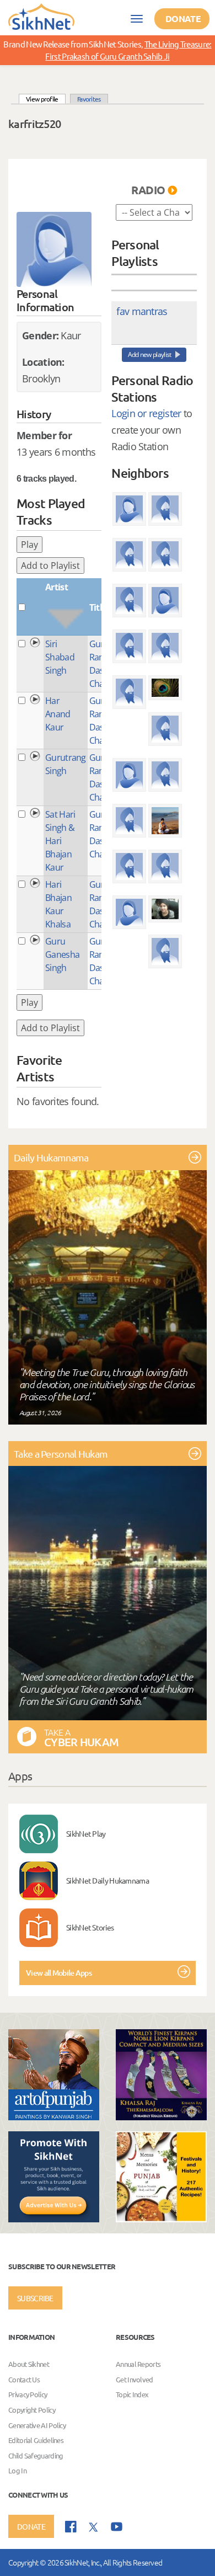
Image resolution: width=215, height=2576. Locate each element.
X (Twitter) (94, 2527)
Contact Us (24, 2379)
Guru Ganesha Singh (62, 954)
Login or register (146, 413)
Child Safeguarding (36, 2455)
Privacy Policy (28, 2395)
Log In (17, 2471)
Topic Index (132, 2395)
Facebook (71, 2527)
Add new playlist (150, 354)
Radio (148, 190)
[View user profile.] (54, 249)
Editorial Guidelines (36, 2441)
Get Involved (135, 2379)
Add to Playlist (50, 566)
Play (29, 545)
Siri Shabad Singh (60, 657)
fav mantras (142, 311)
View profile (46, 98)
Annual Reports (138, 2364)
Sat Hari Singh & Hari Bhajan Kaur (60, 841)
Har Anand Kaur (58, 714)
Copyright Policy (32, 2410)
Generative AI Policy (37, 2425)
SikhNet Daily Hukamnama (108, 1880)
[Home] (41, 16)
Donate (183, 18)
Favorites (89, 99)
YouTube (117, 2527)
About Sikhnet (29, 2364)
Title (98, 607)
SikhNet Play (86, 1833)
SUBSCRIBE (35, 2298)
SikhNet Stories (90, 1927)
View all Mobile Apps (59, 1973)
